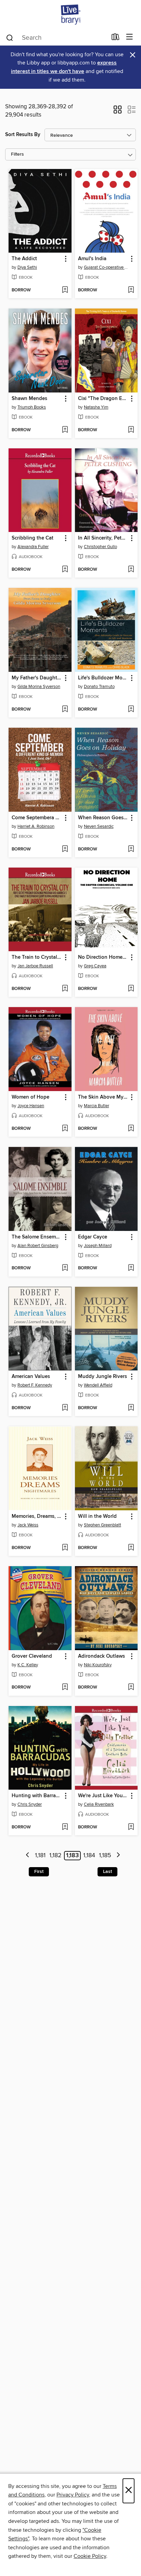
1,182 (55, 1855)
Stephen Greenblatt (102, 1525)
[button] (118, 112)
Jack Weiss (28, 1525)
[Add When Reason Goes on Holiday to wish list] (131, 849)
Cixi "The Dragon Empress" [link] (103, 399)
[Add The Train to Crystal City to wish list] (65, 989)
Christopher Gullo (100, 547)
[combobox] (56, 38)
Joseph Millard (98, 1246)
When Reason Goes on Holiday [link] (103, 818)
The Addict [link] (24, 259)
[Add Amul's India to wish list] (131, 290)
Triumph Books (32, 407)
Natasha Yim (96, 407)
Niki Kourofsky (98, 1665)
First (39, 1872)
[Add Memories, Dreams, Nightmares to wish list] (65, 1548)
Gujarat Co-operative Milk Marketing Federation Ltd (107, 267)
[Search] (10, 37)
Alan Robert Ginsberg (38, 1246)
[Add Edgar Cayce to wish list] (131, 1268)
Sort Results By (23, 135)
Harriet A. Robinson (36, 826)
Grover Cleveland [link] (32, 1656)
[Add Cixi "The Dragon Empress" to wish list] (131, 430)
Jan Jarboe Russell (35, 966)
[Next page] (118, 1856)
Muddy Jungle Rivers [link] (102, 1377)
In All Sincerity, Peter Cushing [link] (103, 538)
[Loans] (116, 38)
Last (107, 1872)
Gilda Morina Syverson (39, 687)
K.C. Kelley (28, 1665)
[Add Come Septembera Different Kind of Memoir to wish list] (65, 849)
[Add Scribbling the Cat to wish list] (65, 570)
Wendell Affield (98, 1385)
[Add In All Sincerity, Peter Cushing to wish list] (131, 570)
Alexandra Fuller (33, 547)
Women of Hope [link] (30, 1097)
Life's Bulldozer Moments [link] (103, 678)
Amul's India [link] (92, 259)
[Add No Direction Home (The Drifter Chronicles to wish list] (131, 989)
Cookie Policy (90, 2556)
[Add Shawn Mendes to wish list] (65, 430)
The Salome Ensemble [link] (37, 1237)
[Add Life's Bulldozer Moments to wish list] (131, 710)
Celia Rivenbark (99, 1804)
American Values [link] (31, 1377)
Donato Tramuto (99, 687)
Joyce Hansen (31, 1106)
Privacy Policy (73, 2495)
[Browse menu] (130, 37)
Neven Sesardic (99, 826)
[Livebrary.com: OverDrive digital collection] (70, 15)
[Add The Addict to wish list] (65, 290)
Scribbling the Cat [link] (33, 538)
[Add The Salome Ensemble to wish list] (65, 1268)
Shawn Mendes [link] (29, 399)
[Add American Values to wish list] (65, 1408)
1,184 (89, 1855)
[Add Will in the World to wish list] (131, 1548)
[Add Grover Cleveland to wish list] (65, 1688)
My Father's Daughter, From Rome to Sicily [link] (37, 678)
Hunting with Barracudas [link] (37, 1796)
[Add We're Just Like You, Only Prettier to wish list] (131, 1827)
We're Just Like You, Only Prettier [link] (103, 1796)
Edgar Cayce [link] (93, 1237)
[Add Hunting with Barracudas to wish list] (65, 1827)
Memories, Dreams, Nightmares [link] (37, 1516)
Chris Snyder (30, 1804)
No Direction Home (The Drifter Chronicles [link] (103, 957)
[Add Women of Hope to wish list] (65, 1129)
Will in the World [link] (97, 1516)
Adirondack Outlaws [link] (101, 1656)
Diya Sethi (27, 267)
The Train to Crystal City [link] (37, 957)
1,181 (40, 1855)
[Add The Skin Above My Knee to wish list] (131, 1129)
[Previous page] (28, 1856)
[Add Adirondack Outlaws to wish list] (131, 1688)
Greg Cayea (95, 966)
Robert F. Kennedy (35, 1385)
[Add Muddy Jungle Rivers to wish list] (131, 1408)
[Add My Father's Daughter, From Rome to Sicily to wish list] (65, 710)
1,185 (105, 1855)
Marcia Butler (97, 1106)
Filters (17, 154)
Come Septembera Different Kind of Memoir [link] (37, 818)
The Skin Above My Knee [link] (103, 1097)
